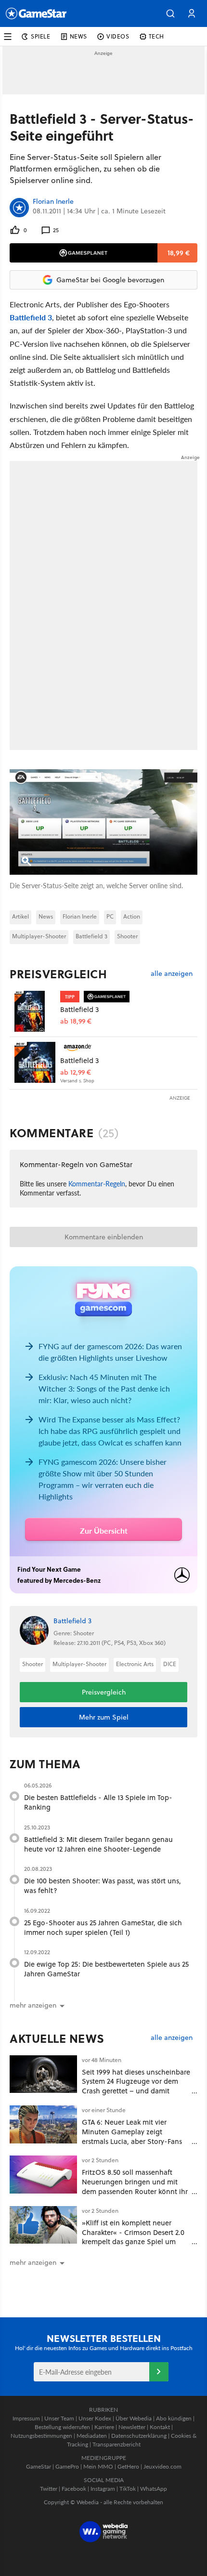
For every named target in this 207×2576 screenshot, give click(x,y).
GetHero (128, 2466)
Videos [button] (118, 36)
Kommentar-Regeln (97, 1183)
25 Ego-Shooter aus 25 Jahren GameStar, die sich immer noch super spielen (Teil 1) (103, 1927)
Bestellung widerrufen (62, 2427)
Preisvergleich (58, 974)
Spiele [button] (41, 36)
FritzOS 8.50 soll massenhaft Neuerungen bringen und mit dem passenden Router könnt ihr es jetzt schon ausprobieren (135, 2186)
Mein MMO (98, 2466)
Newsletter (132, 2427)
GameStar (39, 2466)
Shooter (127, 936)
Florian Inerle (53, 202)
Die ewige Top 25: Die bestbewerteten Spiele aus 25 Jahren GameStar (106, 1969)
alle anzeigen (172, 974)
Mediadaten (92, 2436)
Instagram (103, 2489)
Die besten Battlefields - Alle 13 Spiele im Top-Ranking (98, 1802)
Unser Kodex (95, 2418)
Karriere (104, 2427)
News (46, 916)
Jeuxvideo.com (162, 2466)
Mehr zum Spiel (104, 1717)
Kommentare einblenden (104, 1237)
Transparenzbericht (116, 2444)
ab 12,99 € (76, 1072)
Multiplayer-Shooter (39, 936)
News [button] (78, 36)
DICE (170, 1664)
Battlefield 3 (31, 317)
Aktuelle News (57, 2038)
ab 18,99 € (76, 1021)
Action (132, 916)
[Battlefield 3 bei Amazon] (35, 1062)
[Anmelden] (159, 2372)
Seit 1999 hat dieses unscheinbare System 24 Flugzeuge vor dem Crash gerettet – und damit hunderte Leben (136, 2086)
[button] (170, 13)
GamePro (67, 2466)
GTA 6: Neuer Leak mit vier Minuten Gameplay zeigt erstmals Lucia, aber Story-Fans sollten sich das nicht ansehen (132, 2136)
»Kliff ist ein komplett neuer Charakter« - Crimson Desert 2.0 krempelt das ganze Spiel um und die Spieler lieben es (133, 2237)
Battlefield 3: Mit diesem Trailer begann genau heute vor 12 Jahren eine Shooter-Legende (98, 1844)
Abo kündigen (174, 2418)
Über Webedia (134, 2418)
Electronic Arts (135, 1664)
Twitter (49, 2489)
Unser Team (59, 2418)
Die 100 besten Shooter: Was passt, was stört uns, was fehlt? (103, 1886)
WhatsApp (154, 2489)
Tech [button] (156, 36)
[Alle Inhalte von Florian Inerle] (19, 208)
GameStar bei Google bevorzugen (110, 280)
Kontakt (160, 2427)
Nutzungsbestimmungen (41, 2436)
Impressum (26, 2418)
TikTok (128, 2489)
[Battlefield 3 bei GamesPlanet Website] (35, 1011)
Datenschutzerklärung (139, 2436)
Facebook (74, 2489)
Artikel (20, 916)
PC (110, 916)
